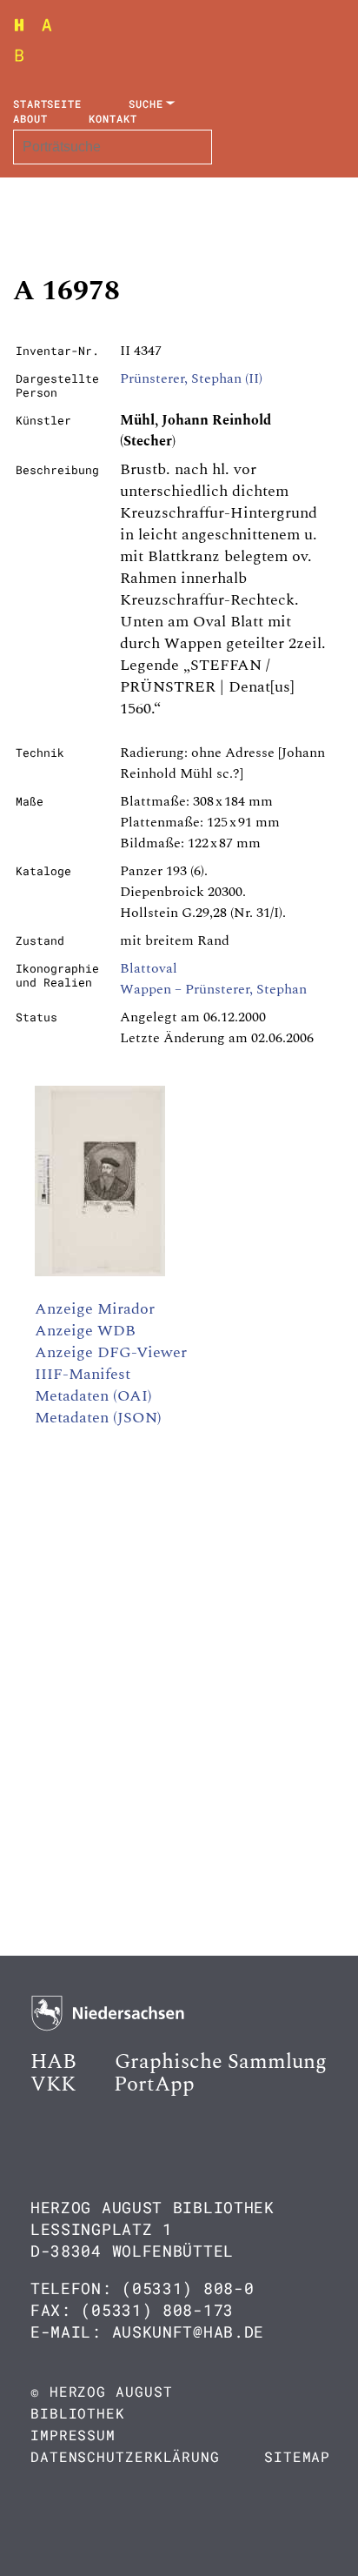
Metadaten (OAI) (93, 1396)
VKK (53, 2084)
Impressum (73, 2435)
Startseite (47, 104)
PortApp (154, 2084)
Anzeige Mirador (95, 1309)
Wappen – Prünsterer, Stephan (213, 989)
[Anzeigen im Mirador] (100, 1272)
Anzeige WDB (85, 1331)
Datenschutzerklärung (125, 2456)
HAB (53, 2062)
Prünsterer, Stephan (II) (191, 378)
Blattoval (149, 968)
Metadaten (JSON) (98, 1418)
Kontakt (113, 118)
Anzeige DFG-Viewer (111, 1352)
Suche (146, 104)
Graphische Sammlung (221, 2062)
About (30, 118)
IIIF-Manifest (83, 1374)
